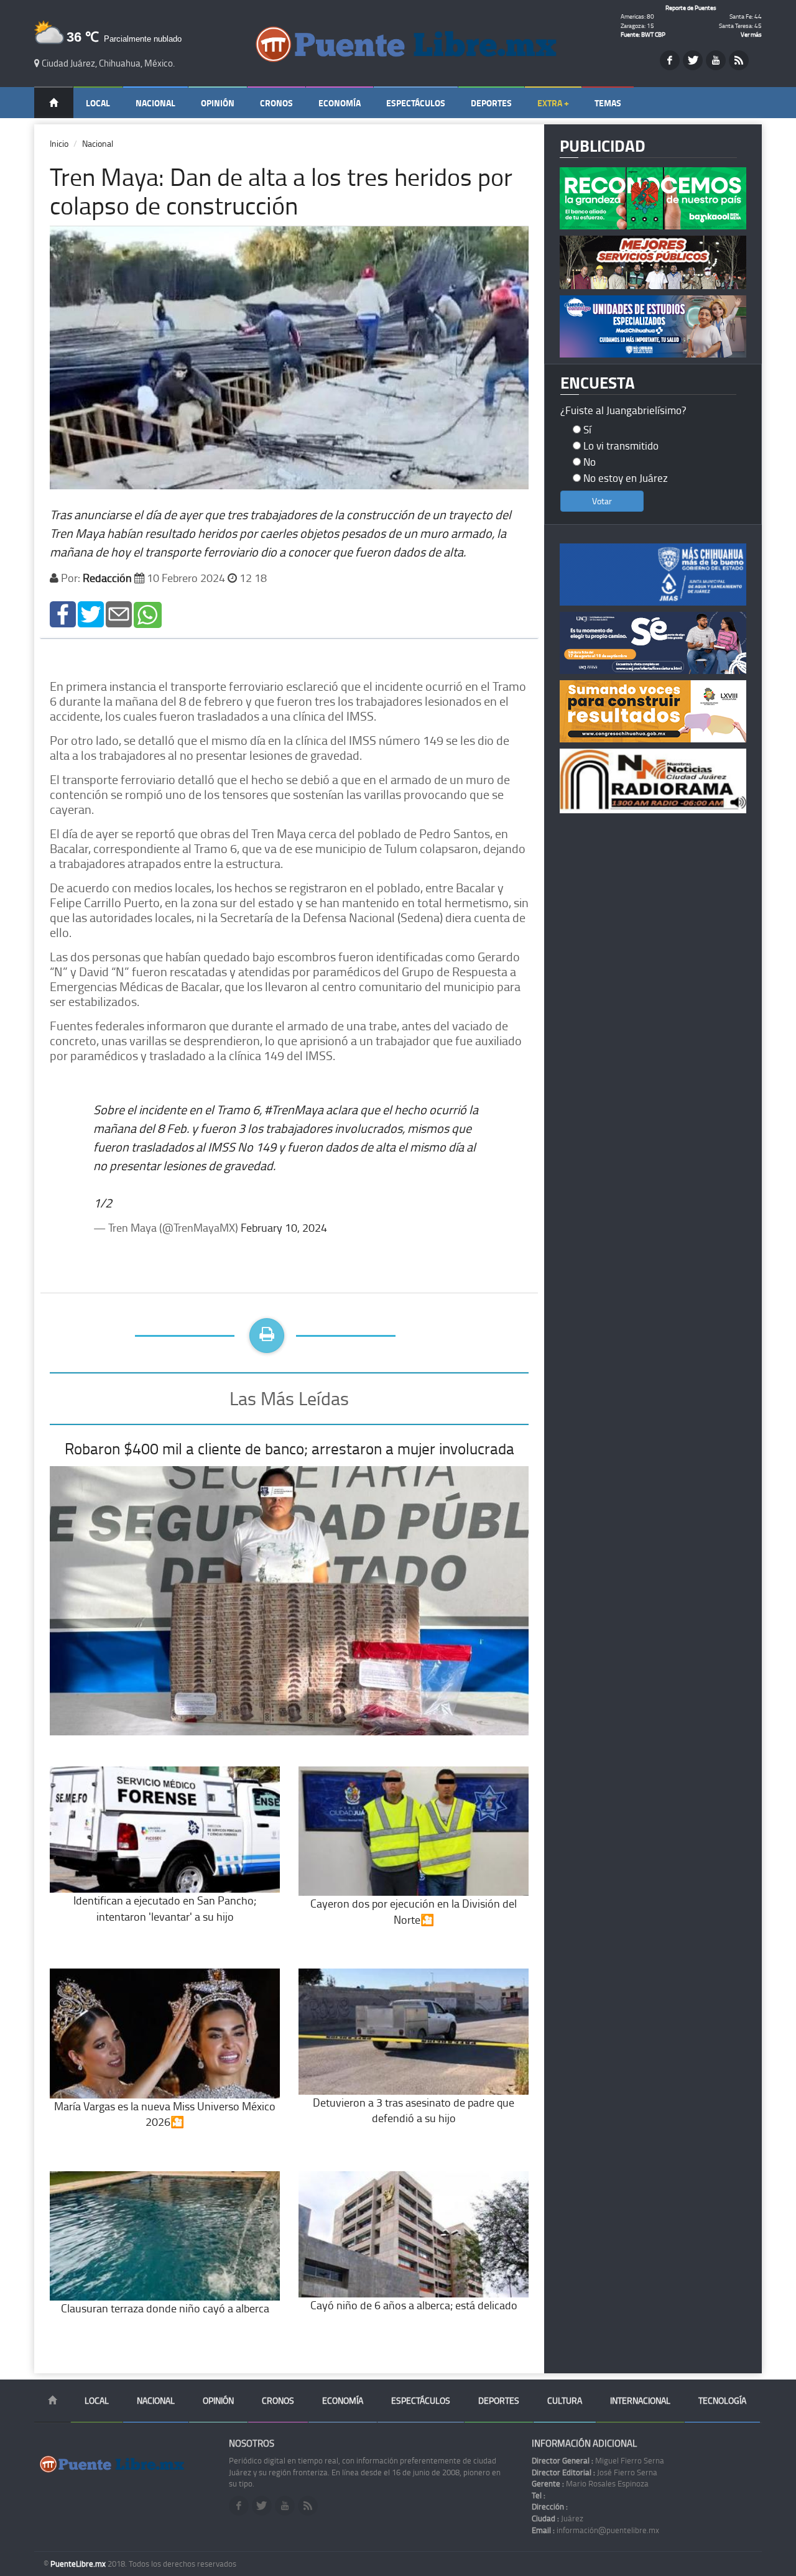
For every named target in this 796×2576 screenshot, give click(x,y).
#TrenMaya (294, 1109)
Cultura (565, 2400)
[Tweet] (91, 613)
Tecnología (722, 2400)
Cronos (276, 103)
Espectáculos (416, 103)
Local (98, 103)
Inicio (59, 143)
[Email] (119, 613)
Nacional (155, 103)
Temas (608, 103)
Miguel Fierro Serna (598, 2460)
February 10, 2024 (284, 1227)
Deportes (491, 103)
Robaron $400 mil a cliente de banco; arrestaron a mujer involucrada (289, 1448)
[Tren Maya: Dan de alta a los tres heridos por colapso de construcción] (63, 613)
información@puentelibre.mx (595, 2530)
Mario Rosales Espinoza (590, 2483)
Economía (340, 103)
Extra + (553, 103)
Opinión (218, 103)
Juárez (558, 2518)
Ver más (751, 34)
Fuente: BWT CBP (643, 34)
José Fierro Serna (595, 2472)
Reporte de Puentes (691, 7)
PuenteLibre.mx (79, 2564)
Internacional (640, 2400)
